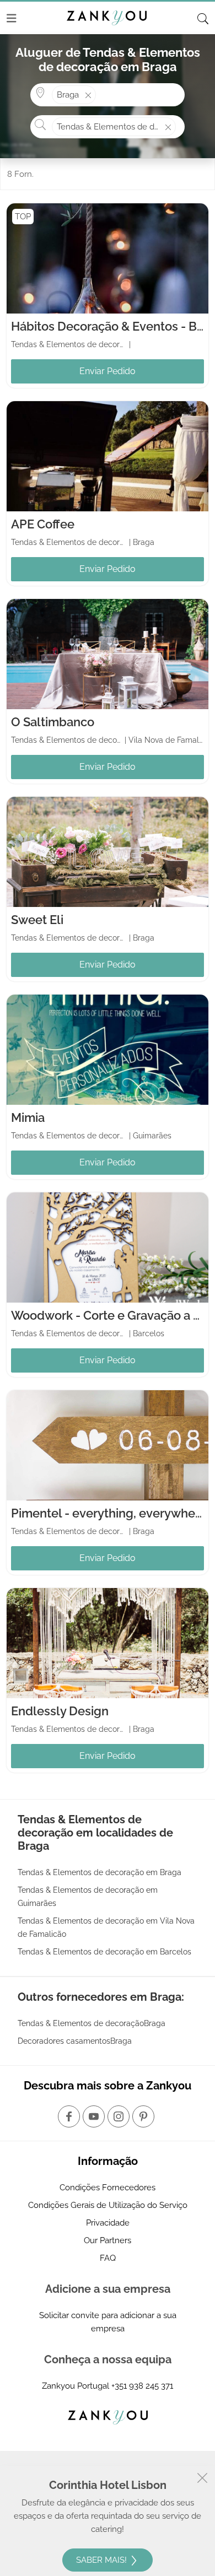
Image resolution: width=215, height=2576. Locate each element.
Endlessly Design (60, 1711)
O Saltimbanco (53, 722)
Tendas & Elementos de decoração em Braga (100, 1872)
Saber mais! (103, 2560)
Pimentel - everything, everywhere (109, 1513)
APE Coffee (43, 524)
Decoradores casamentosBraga (75, 2041)
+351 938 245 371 (142, 2386)
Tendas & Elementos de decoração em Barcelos (104, 1952)
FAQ (108, 2258)
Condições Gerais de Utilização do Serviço (108, 2205)
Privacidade (108, 2223)
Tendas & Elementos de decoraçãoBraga (92, 2023)
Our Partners (108, 2240)
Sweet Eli (37, 920)
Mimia (28, 1117)
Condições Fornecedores (108, 2188)
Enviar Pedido (108, 371)
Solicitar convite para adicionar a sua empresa (108, 2322)
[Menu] (12, 18)
